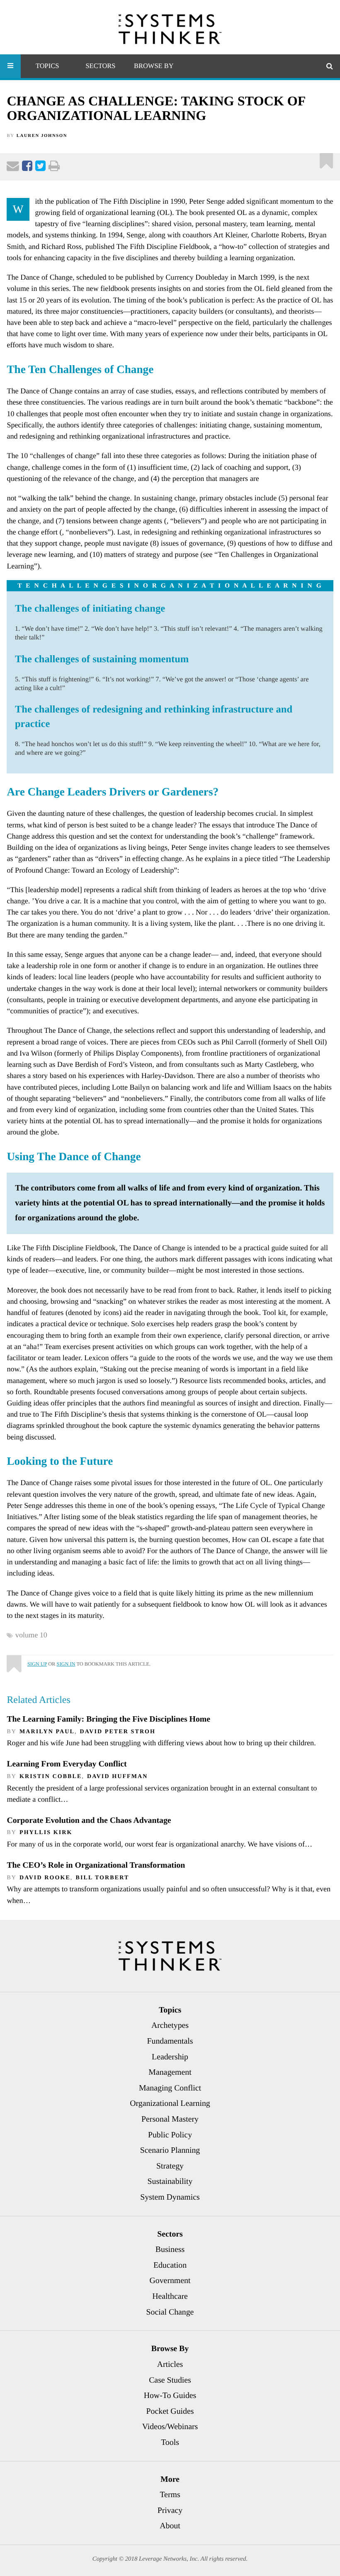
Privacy (170, 2510)
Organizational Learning (170, 2103)
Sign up (37, 1664)
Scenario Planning (170, 2150)
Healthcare (170, 2296)
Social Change (170, 2312)
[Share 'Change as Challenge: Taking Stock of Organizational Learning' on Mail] (13, 168)
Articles (170, 2364)
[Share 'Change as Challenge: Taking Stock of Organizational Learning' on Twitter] (40, 168)
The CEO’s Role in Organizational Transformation (96, 1865)
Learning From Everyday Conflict (67, 1764)
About (170, 2526)
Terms (170, 2495)
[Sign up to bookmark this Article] (327, 158)
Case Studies (170, 2380)
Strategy (170, 2166)
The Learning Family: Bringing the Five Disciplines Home (108, 1719)
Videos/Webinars (170, 2427)
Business (170, 2249)
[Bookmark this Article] (13, 1660)
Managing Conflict (170, 2088)
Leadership (170, 2057)
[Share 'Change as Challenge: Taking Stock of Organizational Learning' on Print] (54, 168)
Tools (170, 2442)
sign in (66, 1664)
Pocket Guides (170, 2411)
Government (170, 2281)
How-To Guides (170, 2395)
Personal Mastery (170, 2119)
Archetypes (170, 2025)
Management (170, 2072)
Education (170, 2265)
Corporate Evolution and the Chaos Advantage (89, 1820)
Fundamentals (170, 2041)
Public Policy (170, 2135)
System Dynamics (170, 2197)
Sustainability (170, 2181)
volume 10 (31, 1635)
